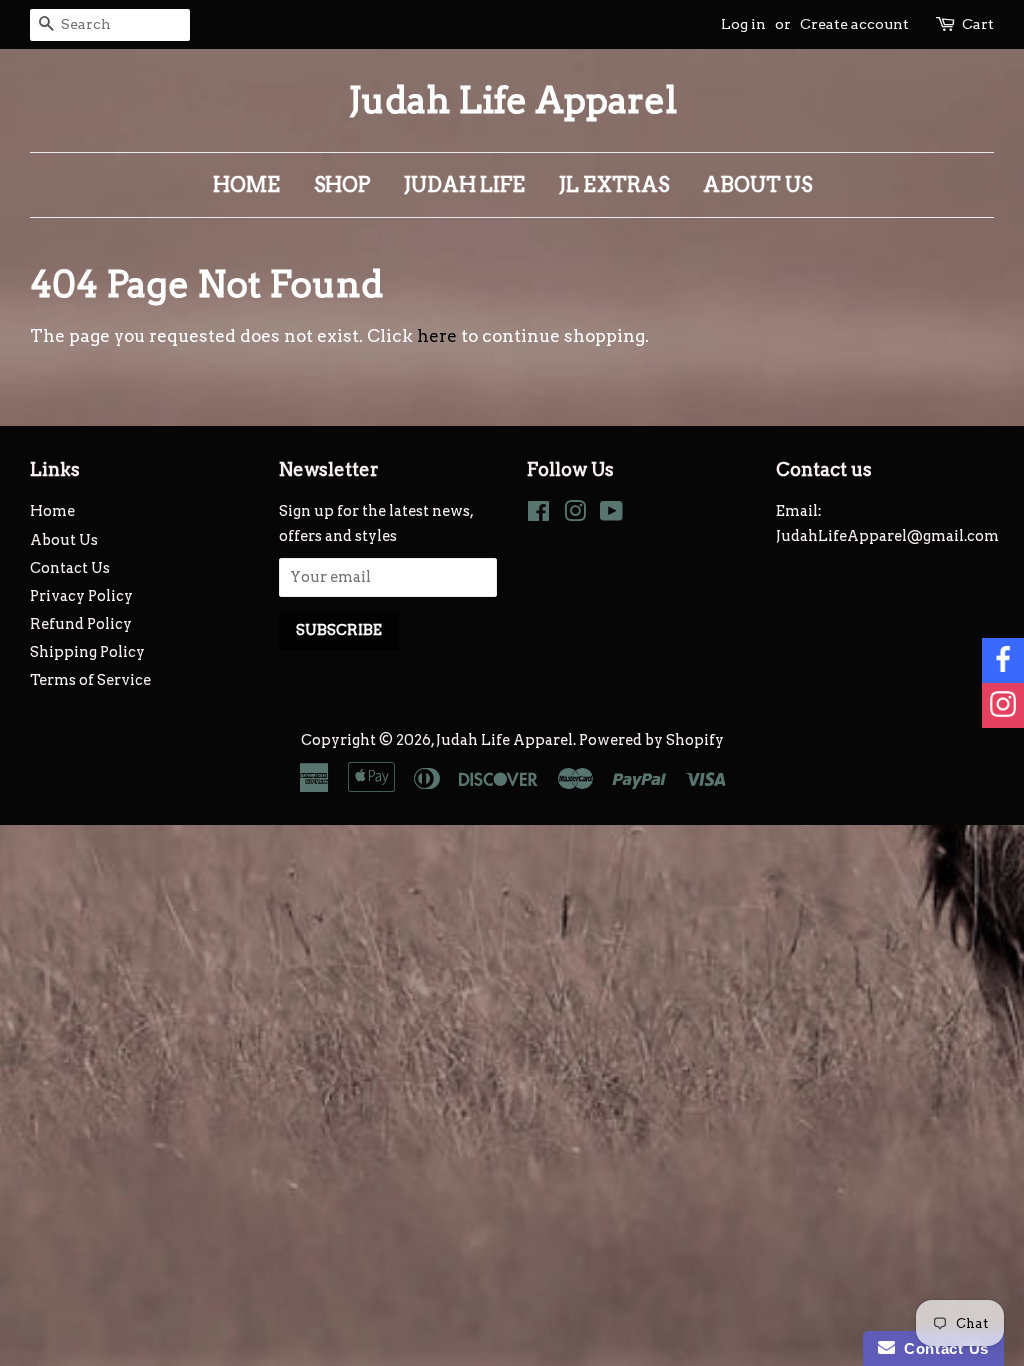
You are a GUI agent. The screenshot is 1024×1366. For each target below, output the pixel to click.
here (437, 336)
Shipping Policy (87, 652)
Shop (342, 185)
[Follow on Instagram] (1003, 705)
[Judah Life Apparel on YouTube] (611, 515)
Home (246, 185)
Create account (854, 24)
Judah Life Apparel (512, 100)
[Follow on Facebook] (1003, 660)
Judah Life (464, 185)
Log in (743, 24)
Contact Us (70, 568)
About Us (757, 185)
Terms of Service (90, 680)
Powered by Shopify (651, 740)
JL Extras (614, 185)
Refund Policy (81, 624)
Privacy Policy (81, 596)
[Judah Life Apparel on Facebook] (538, 515)
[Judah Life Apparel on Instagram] (575, 515)
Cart (978, 24)
